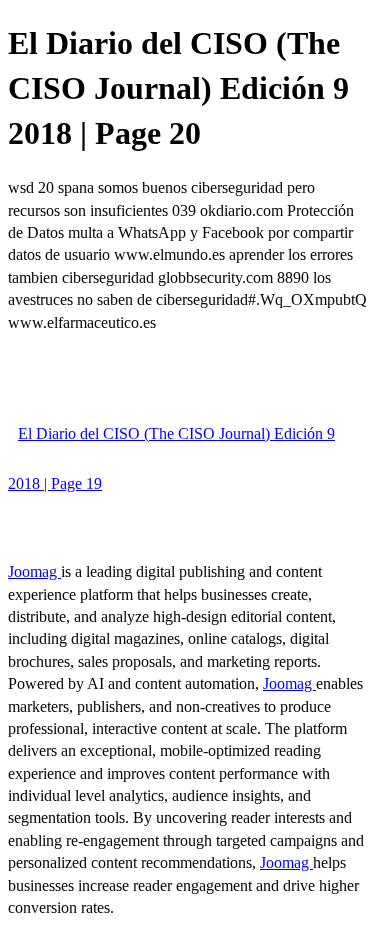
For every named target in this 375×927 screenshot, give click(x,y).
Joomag (34, 571)
